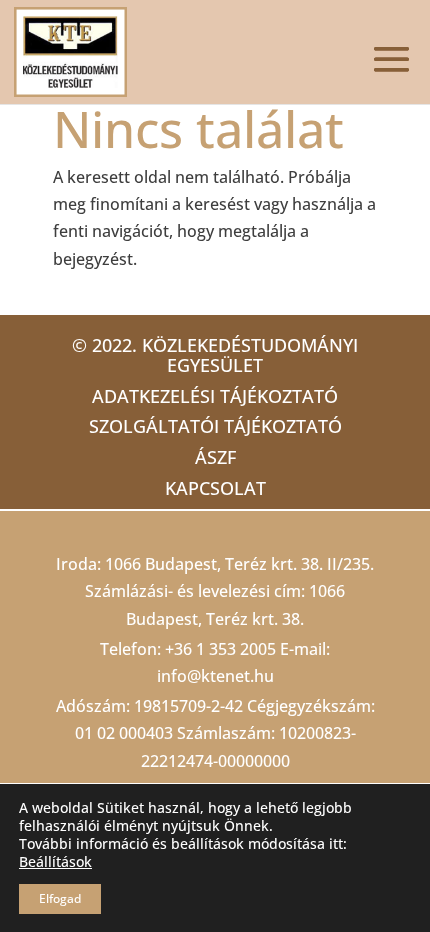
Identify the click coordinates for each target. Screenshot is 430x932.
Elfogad (60, 898)
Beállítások (55, 862)
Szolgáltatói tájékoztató (215, 426)
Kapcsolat (215, 488)
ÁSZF (215, 457)
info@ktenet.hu (215, 676)
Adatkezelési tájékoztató (215, 396)
